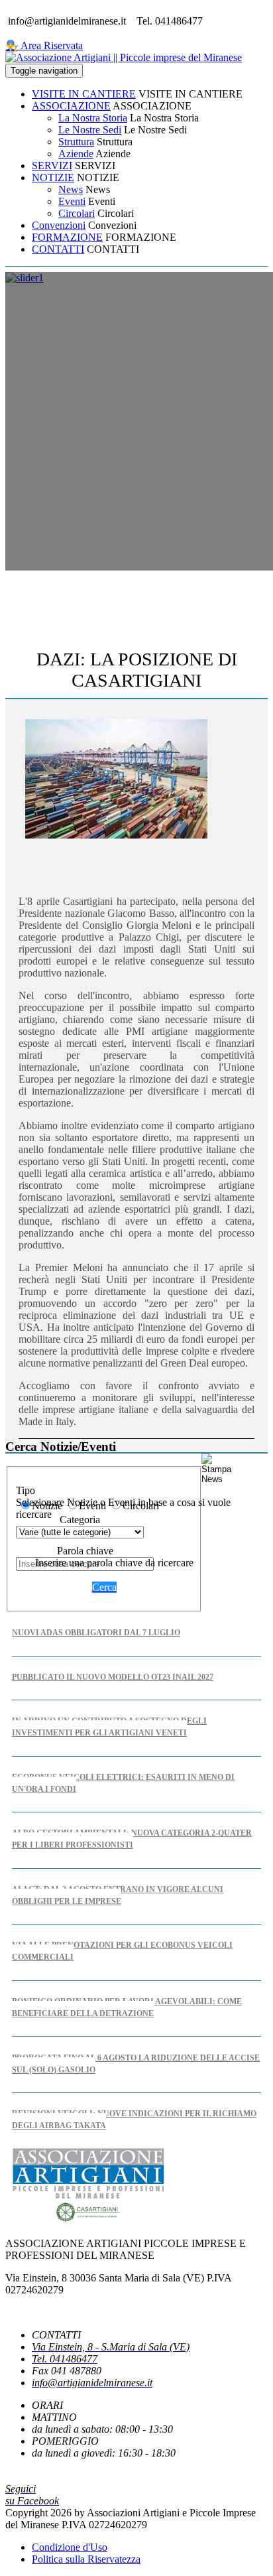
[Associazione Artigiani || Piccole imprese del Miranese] (124, 57)
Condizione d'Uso (70, 2547)
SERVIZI (52, 166)
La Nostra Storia (93, 118)
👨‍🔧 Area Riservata (44, 45)
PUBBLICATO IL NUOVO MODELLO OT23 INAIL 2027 (113, 1677)
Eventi (72, 201)
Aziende (76, 154)
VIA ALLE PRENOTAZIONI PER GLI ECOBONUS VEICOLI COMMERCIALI (122, 1951)
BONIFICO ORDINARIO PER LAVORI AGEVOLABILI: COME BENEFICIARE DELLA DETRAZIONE (127, 2007)
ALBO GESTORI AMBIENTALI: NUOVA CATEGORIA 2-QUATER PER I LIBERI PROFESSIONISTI (132, 1839)
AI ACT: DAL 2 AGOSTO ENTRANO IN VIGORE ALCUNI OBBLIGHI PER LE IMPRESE (118, 1895)
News (71, 189)
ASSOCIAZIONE (71, 106)
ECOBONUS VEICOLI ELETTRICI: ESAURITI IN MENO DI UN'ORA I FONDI (123, 1783)
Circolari (77, 213)
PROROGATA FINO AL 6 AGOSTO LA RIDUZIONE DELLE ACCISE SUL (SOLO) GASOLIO (136, 2064)
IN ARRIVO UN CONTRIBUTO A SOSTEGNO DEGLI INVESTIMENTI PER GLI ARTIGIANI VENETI (109, 1727)
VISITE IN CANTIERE (84, 94)
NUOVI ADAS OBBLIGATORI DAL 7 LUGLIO (96, 1633)
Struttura (76, 142)
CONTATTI (58, 249)
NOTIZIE (53, 177)
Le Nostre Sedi (90, 130)
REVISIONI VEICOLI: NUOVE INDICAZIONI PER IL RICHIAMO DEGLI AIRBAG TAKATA (134, 2120)
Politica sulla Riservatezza (86, 2559)
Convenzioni (59, 225)
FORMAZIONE (67, 237)
